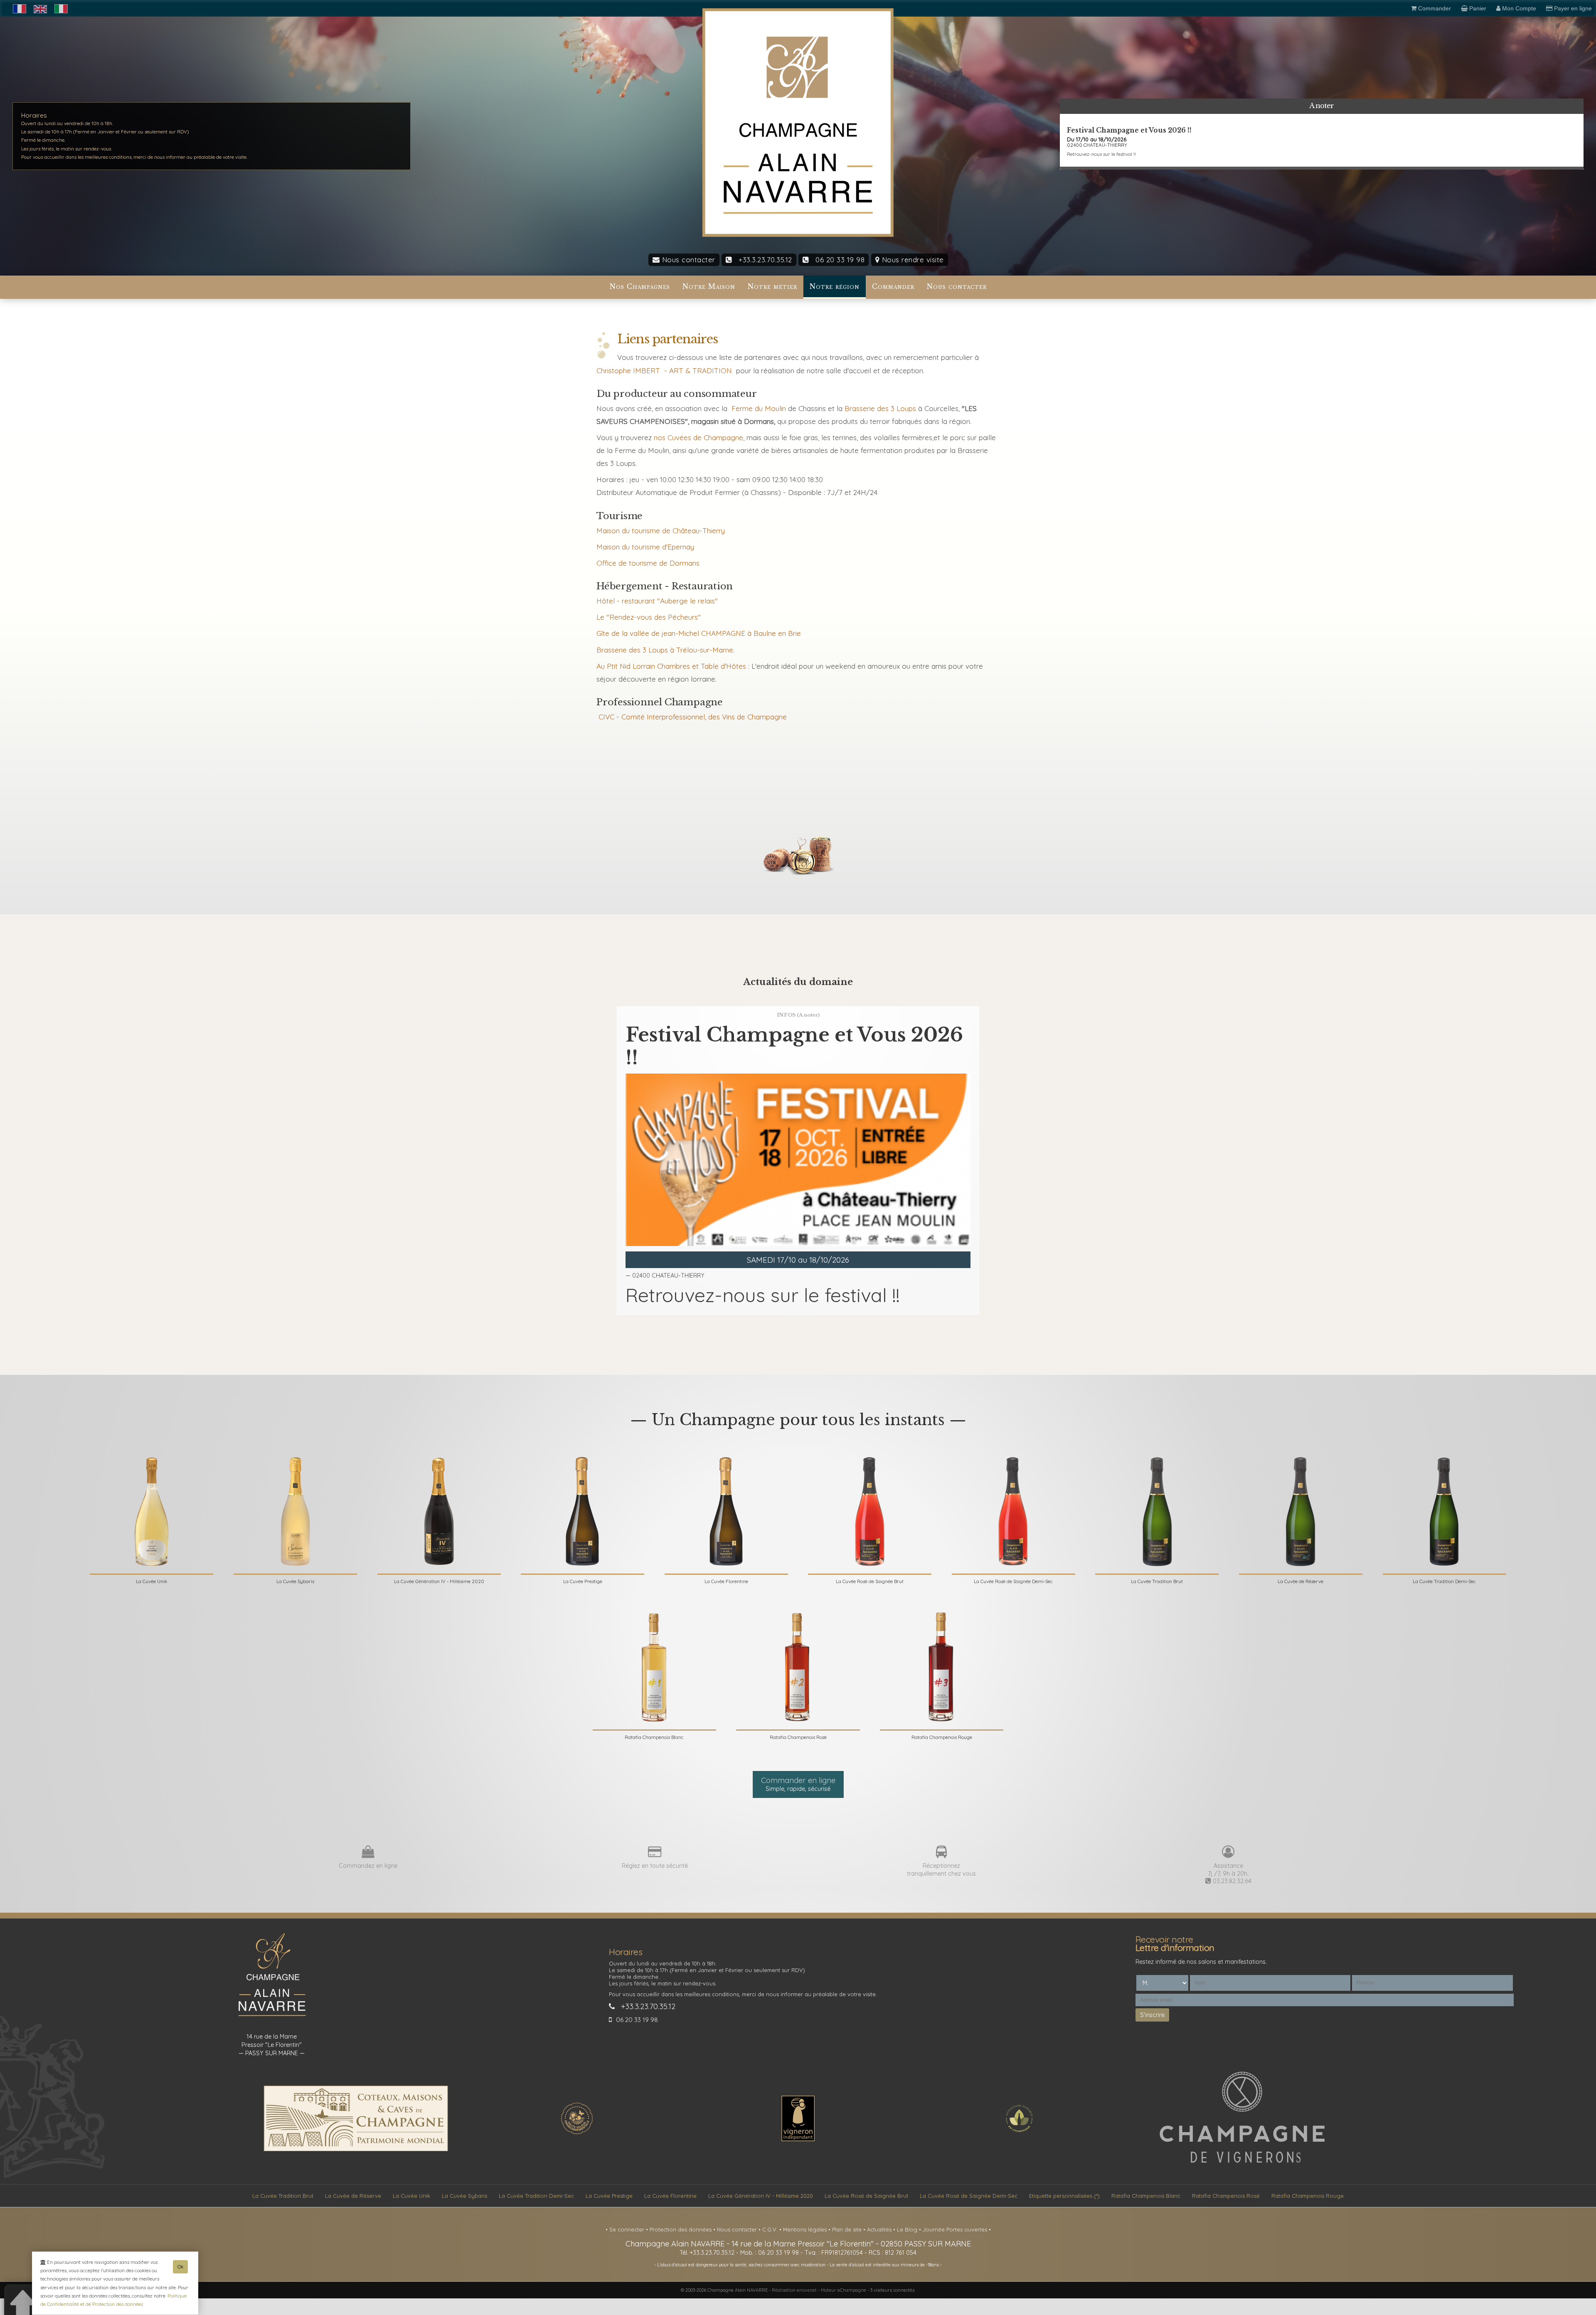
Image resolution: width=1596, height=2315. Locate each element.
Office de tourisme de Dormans (648, 563)
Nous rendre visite (912, 260)
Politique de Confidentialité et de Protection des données (113, 2300)
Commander (893, 287)
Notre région (835, 287)
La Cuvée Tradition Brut (283, 2196)
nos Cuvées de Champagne (698, 437)
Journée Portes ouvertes (956, 2229)
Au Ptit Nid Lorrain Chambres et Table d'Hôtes (671, 666)
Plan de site (848, 2229)
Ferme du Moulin (759, 408)
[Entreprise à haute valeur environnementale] (577, 2133)
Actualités (880, 2229)
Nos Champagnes (640, 287)
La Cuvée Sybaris (464, 2196)
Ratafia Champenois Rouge (1308, 2196)
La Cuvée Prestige (609, 2196)
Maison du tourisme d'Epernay (645, 547)
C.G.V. (771, 2229)
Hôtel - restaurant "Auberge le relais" (657, 601)
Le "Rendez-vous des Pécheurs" (649, 617)
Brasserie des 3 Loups (879, 408)
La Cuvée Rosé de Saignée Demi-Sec (969, 2196)
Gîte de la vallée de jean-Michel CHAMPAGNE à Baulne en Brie (699, 633)
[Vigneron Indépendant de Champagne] (798, 2139)
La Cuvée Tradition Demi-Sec (536, 2196)
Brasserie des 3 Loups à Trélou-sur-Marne (665, 650)
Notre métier (772, 287)
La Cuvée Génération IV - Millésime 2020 (761, 2196)
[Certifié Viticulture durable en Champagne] (1019, 2133)
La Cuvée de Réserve (353, 2196)
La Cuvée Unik (411, 2196)
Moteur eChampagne (844, 2290)
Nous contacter (687, 260)
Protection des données (681, 2229)
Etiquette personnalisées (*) (1064, 2196)
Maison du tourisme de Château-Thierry (661, 531)
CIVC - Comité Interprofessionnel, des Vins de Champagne (693, 717)
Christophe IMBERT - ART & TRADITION (664, 371)
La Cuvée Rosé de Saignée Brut (866, 2196)
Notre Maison (709, 287)
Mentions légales (806, 2229)
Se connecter (628, 2229)
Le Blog (908, 2229)
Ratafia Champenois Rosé (1226, 2196)
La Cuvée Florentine (670, 2196)
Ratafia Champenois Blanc (1146, 2196)
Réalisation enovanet (794, 2290)
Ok (180, 2267)
